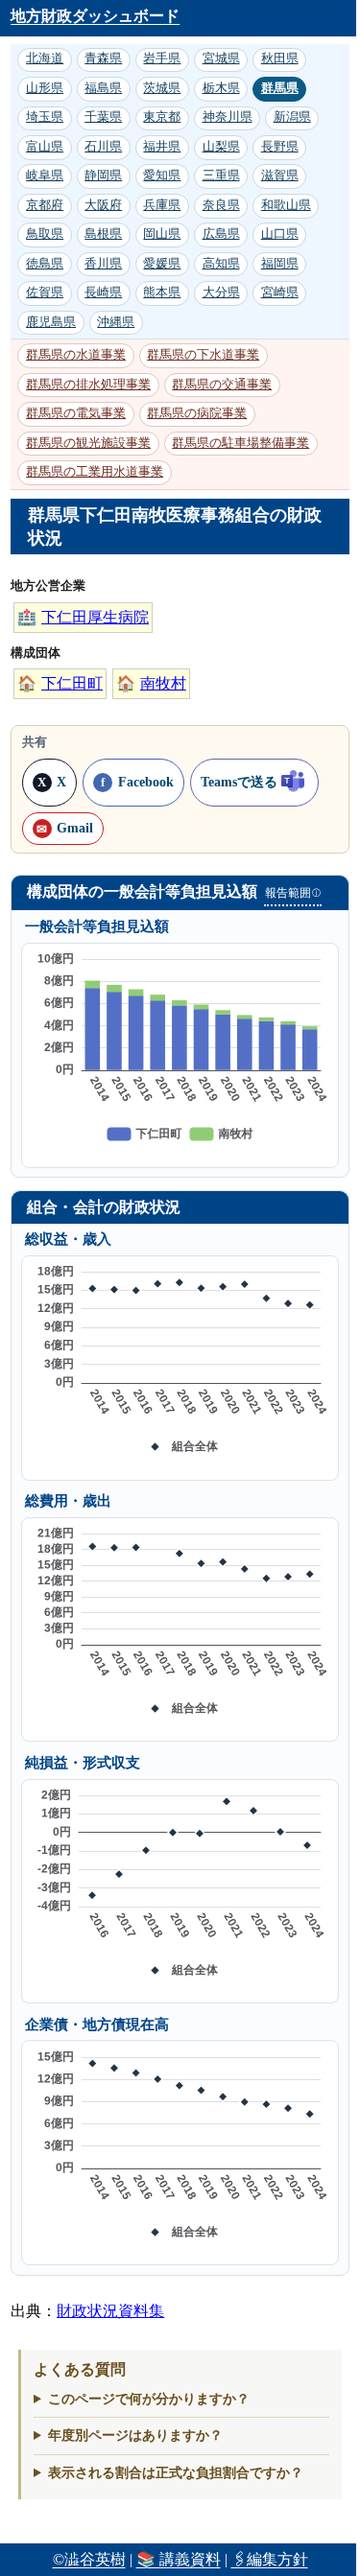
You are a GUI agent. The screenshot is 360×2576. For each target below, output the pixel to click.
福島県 (103, 88)
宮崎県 (280, 293)
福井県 (162, 147)
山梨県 (221, 147)
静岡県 (103, 176)
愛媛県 (162, 264)
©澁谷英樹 (89, 2559)
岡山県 (162, 234)
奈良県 (221, 205)
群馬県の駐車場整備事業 (240, 443)
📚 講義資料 (179, 2559)
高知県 (221, 264)
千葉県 (103, 117)
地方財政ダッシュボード (95, 16)
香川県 (103, 264)
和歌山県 (286, 205)
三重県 (221, 176)
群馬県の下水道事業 (203, 355)
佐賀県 (45, 293)
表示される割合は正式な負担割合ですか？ (176, 2472)
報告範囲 (293, 893)
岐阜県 (45, 176)
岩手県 (162, 59)
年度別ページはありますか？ (135, 2435)
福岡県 (280, 264)
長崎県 (103, 293)
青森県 (103, 59)
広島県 (221, 234)
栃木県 (221, 88)
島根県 (103, 234)
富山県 (45, 147)
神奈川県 (228, 117)
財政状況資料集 (110, 2311)
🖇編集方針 (270, 2559)
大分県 (221, 293)
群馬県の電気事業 (76, 413)
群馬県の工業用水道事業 (95, 472)
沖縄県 (116, 322)
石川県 (103, 147)
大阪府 (103, 205)
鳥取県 (45, 234)
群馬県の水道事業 (76, 355)
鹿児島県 (51, 322)
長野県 (280, 147)
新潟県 (292, 117)
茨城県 (162, 88)
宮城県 (221, 59)
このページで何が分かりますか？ (149, 2399)
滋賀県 (280, 176)
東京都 (162, 117)
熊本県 (162, 293)
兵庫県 (162, 205)
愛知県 (162, 176)
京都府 (45, 205)
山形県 (45, 88)
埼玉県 (45, 117)
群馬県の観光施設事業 (88, 443)
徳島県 (45, 264)
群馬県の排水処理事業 (88, 385)
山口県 (280, 234)
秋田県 (280, 59)
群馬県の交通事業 (222, 385)
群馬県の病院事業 (197, 413)
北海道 (45, 59)
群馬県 (280, 88)
